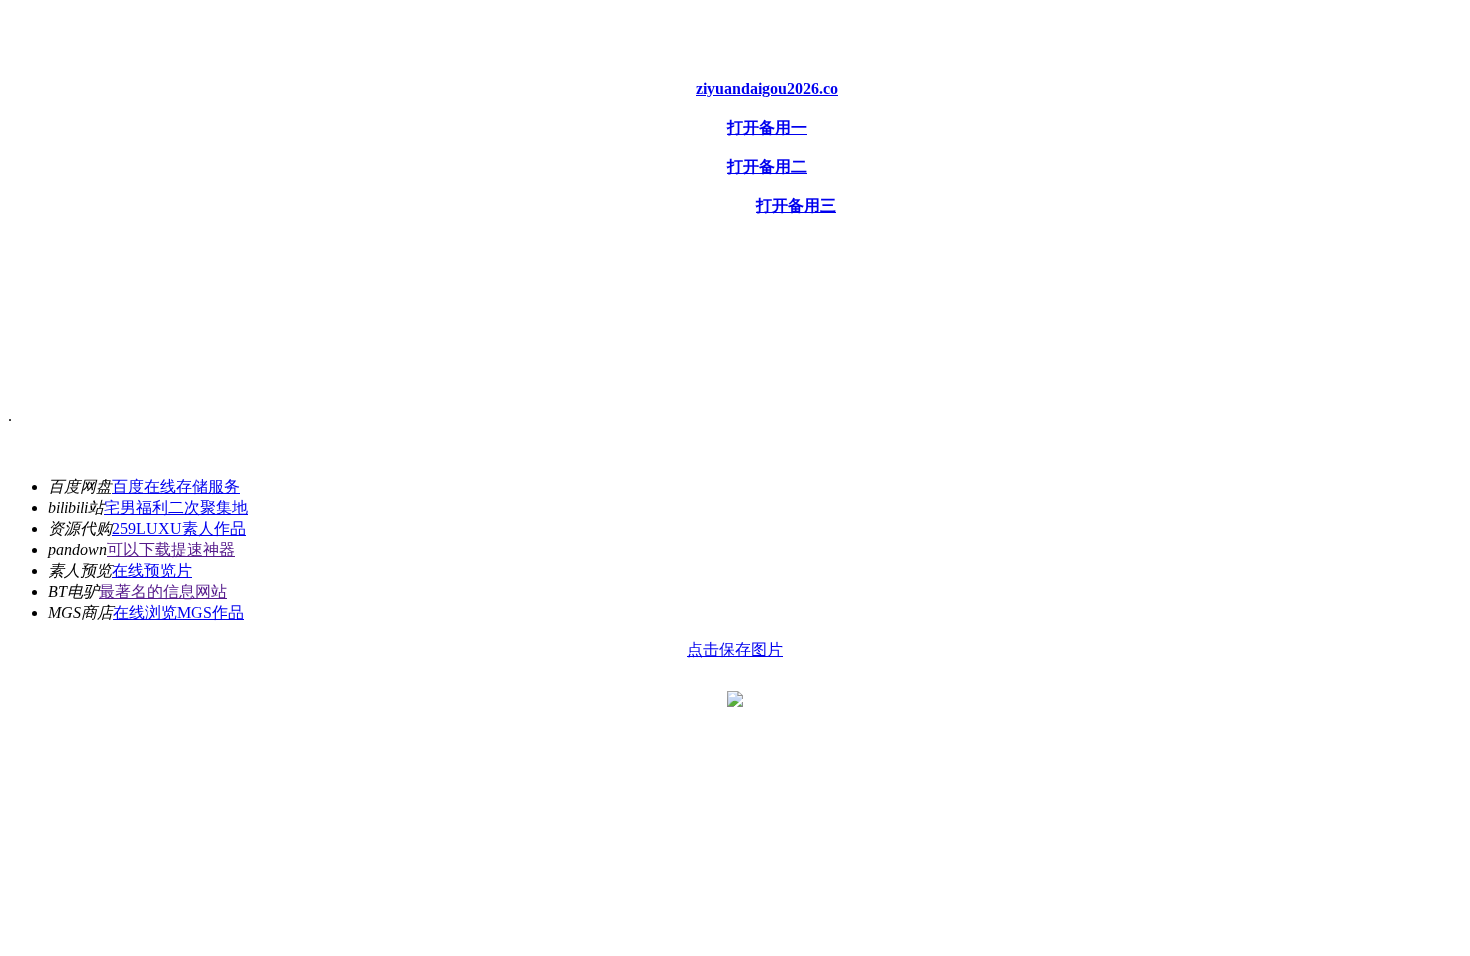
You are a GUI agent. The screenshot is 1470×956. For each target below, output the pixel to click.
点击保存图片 (735, 649)
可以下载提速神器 (171, 549)
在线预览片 (152, 570)
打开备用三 (796, 205)
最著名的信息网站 (163, 591)
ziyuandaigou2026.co (767, 88)
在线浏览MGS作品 (178, 612)
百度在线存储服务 (176, 486)
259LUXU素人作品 (179, 528)
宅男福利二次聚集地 (176, 507)
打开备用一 (767, 127)
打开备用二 (767, 166)
